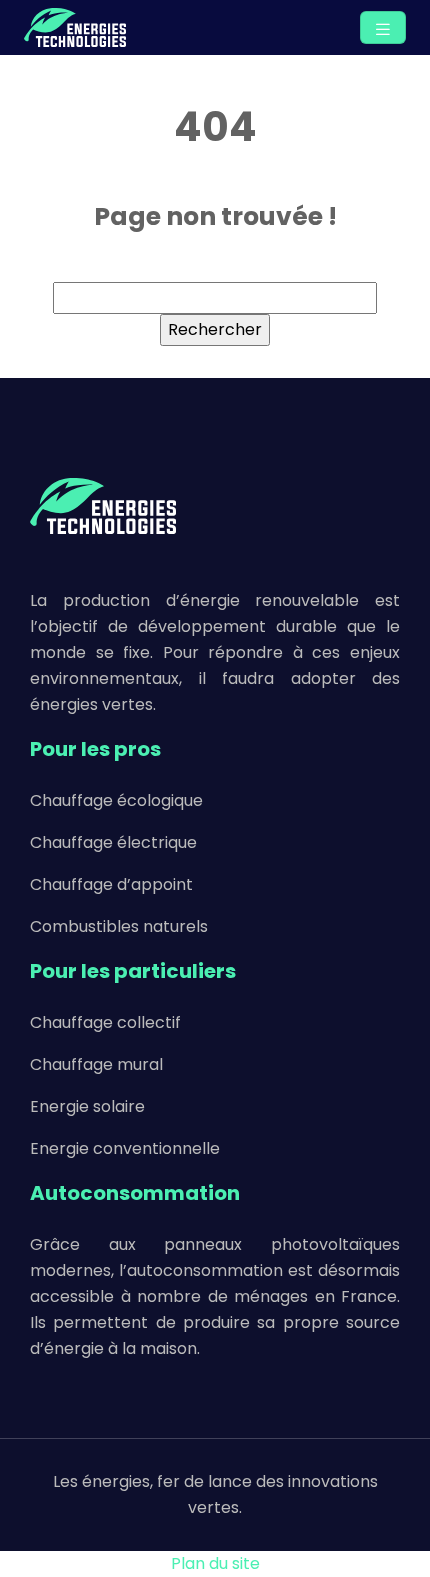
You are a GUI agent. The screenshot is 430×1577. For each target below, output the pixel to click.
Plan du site (215, 1563)
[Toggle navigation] (383, 27)
